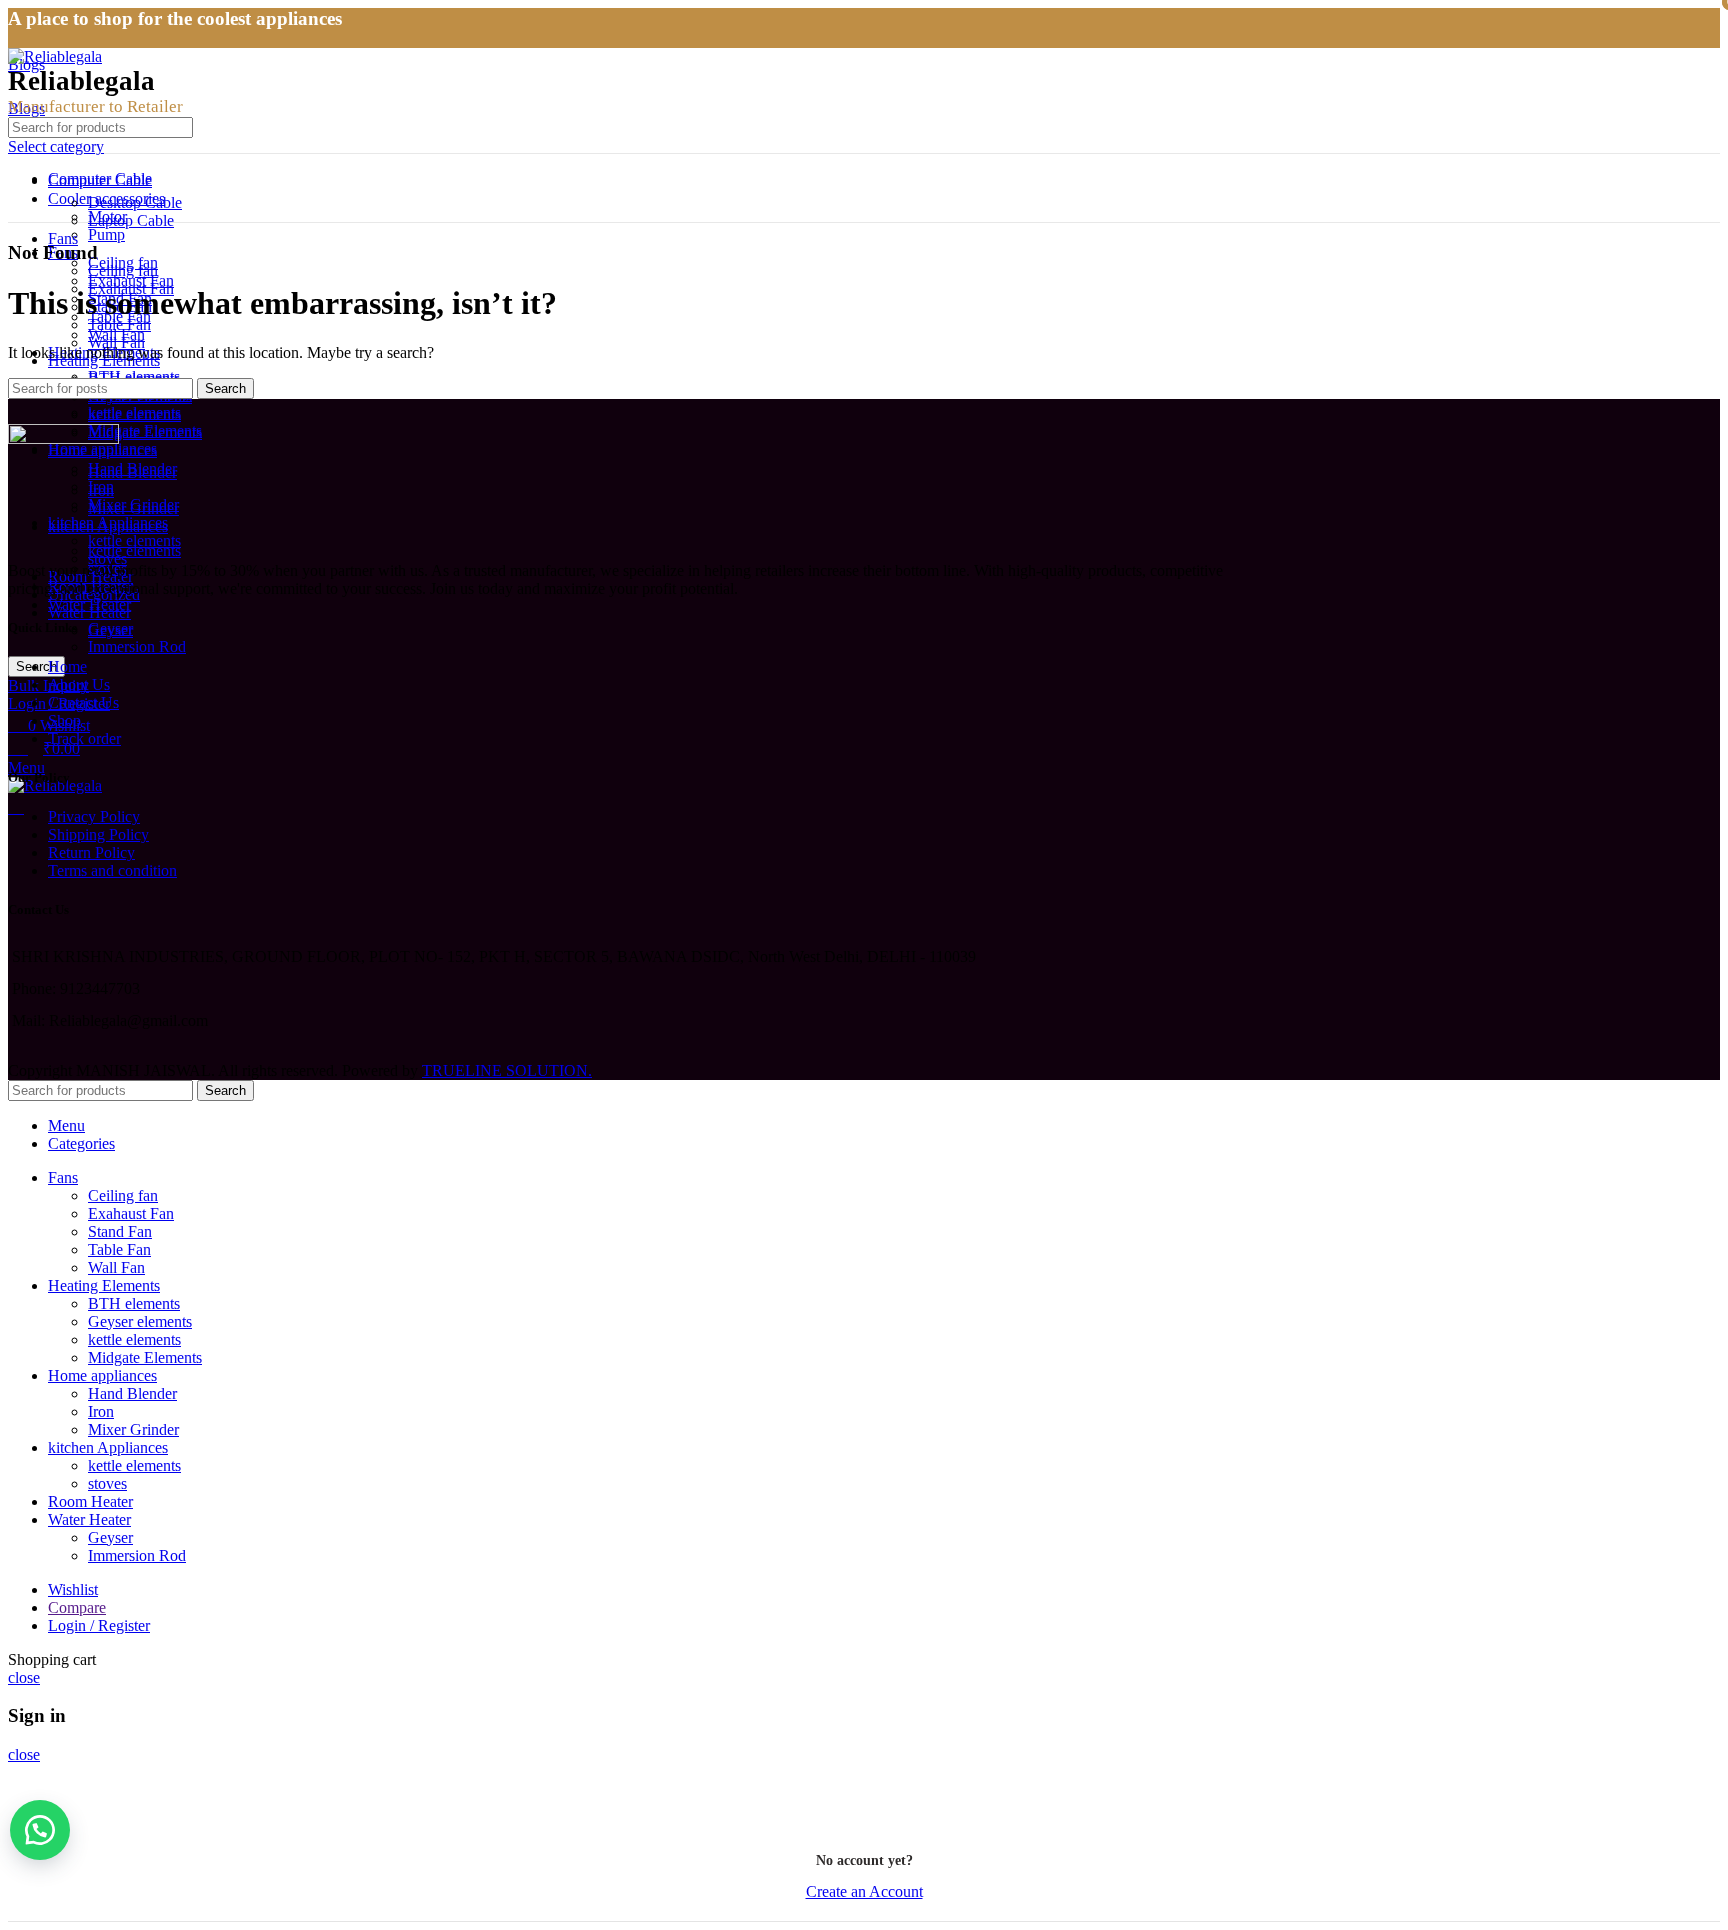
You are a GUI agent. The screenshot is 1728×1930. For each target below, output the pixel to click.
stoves (107, 1483)
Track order (84, 738)
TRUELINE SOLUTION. (507, 1070)
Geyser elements (140, 1321)
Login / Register (99, 1625)
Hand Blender (132, 472)
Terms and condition (112, 870)
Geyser (110, 628)
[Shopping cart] (16, 807)
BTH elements (134, 376)
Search (225, 388)
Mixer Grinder (133, 508)
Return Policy (91, 852)
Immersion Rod (137, 646)
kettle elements (134, 540)
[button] (40, 1830)
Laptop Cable (131, 220)
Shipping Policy (98, 834)
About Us (79, 684)
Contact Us (83, 702)
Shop (64, 720)
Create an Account (864, 1891)
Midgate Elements (145, 430)
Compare (77, 1607)
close (24, 1677)
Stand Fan (120, 1231)
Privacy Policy (94, 816)
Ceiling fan (123, 262)
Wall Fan (116, 334)
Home (67, 666)
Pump (106, 234)
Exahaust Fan (131, 280)
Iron (101, 1411)
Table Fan (119, 1249)
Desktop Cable (135, 202)
